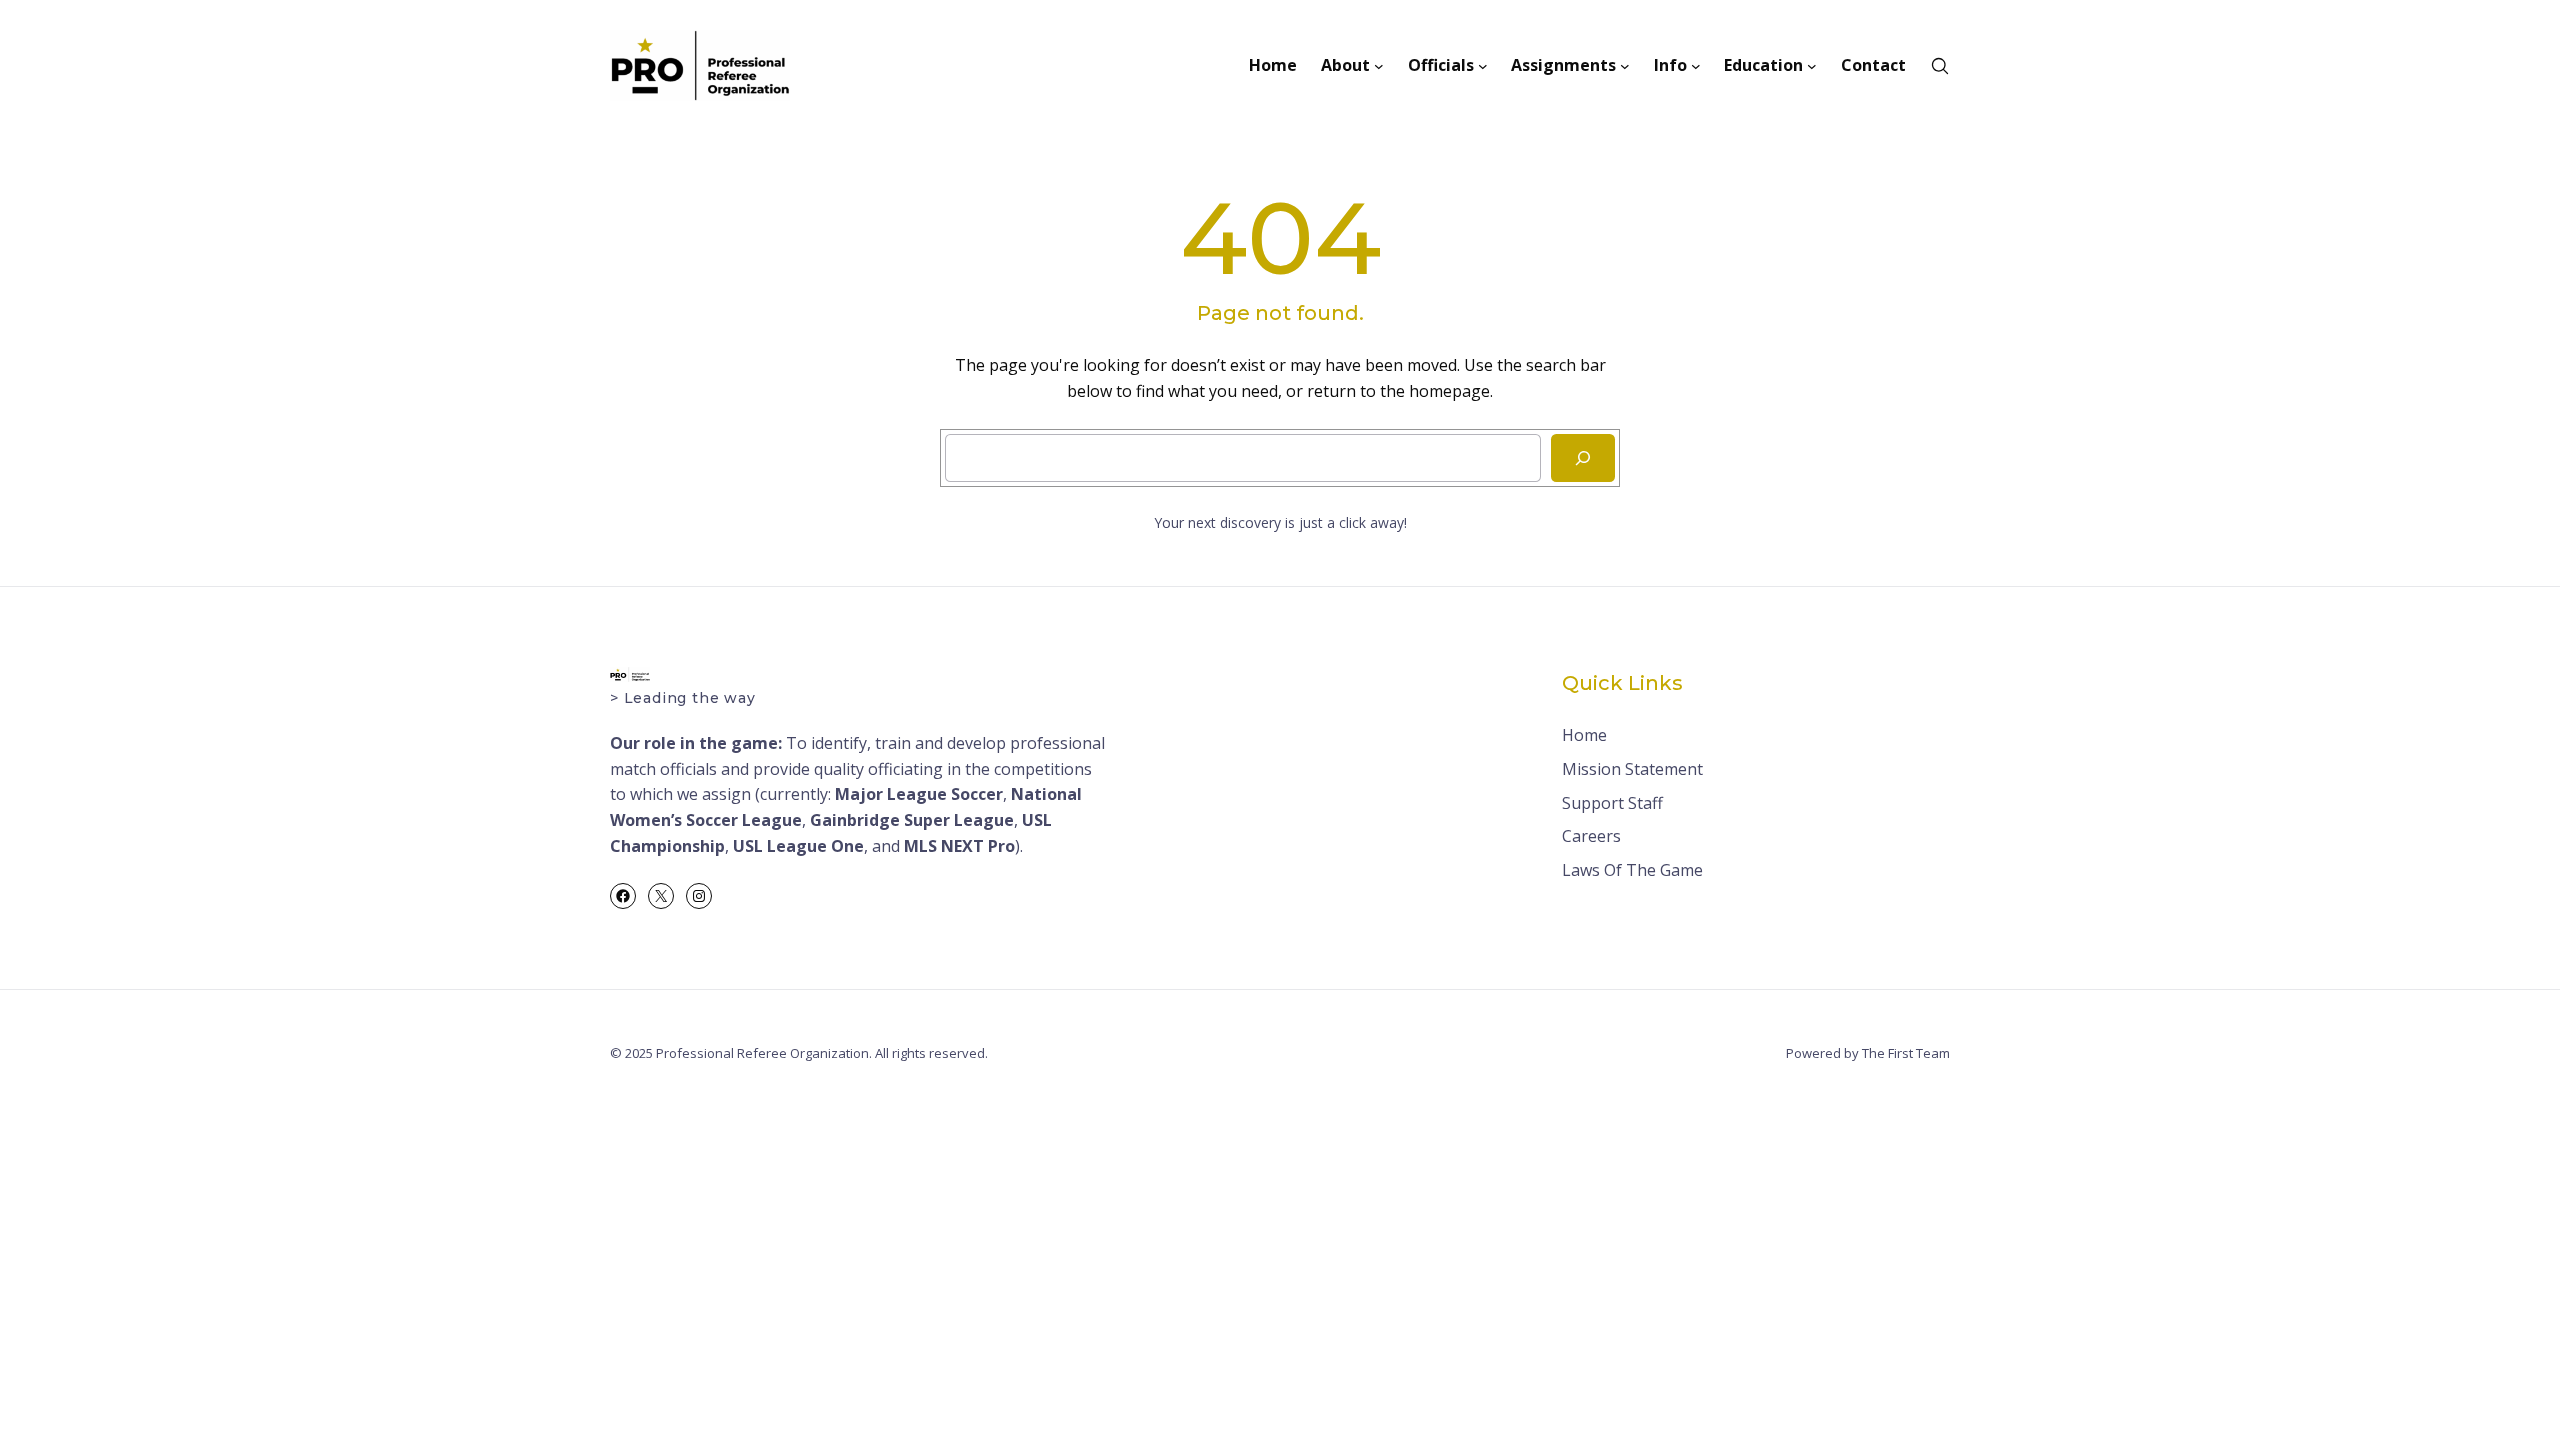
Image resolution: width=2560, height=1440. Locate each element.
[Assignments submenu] (1625, 66)
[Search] (1583, 458)
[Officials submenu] (1483, 66)
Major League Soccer (919, 794)
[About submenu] (1379, 66)
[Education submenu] (1812, 66)
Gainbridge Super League (912, 820)
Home (1584, 735)
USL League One (798, 846)
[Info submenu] (1696, 66)
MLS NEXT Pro (959, 846)
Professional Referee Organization (762, 1053)
